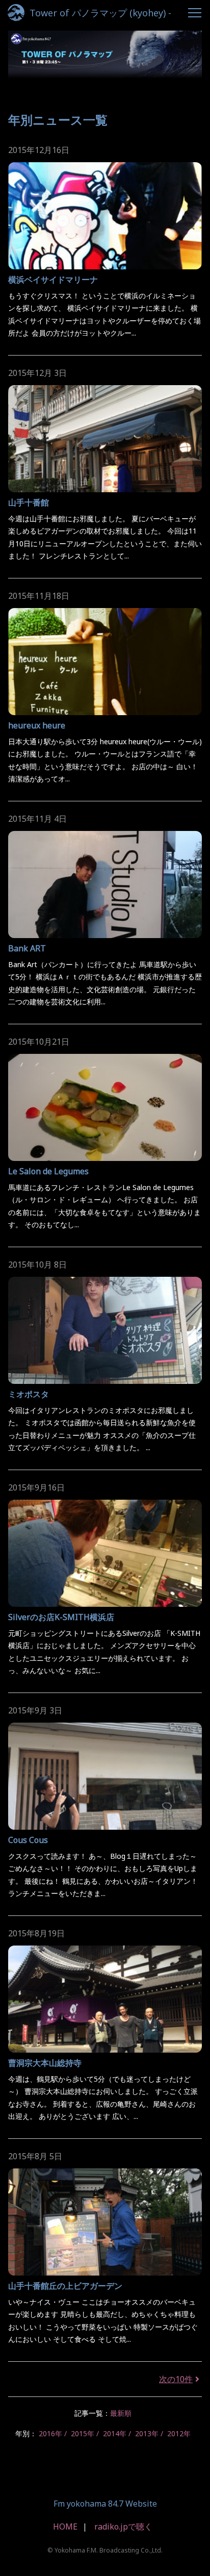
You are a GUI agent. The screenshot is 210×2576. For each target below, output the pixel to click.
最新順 (121, 2413)
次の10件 (176, 2379)
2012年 (179, 2433)
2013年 (147, 2433)
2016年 (50, 2433)
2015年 (83, 2433)
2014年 (115, 2433)
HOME (65, 2527)
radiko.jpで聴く (123, 2527)
